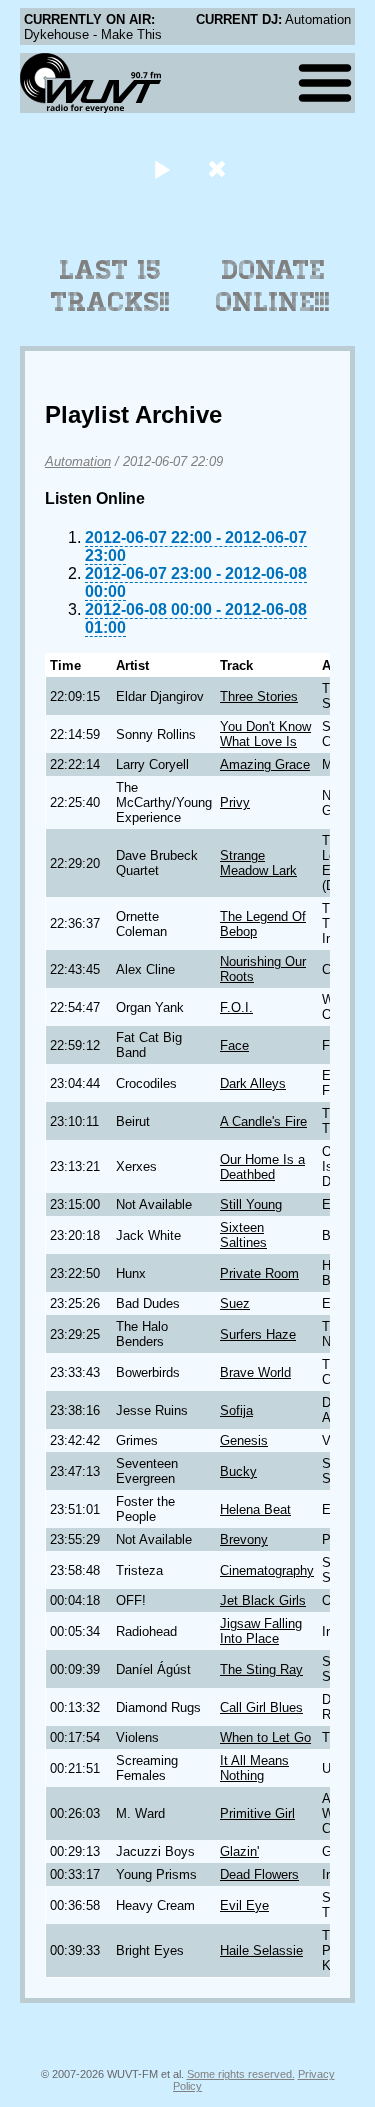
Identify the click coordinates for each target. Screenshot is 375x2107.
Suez (235, 1303)
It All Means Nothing (254, 1768)
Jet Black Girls (263, 1600)
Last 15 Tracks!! (110, 286)
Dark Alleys (253, 1083)
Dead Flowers (259, 1874)
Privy (235, 802)
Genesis (244, 1440)
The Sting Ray (261, 1669)
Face (234, 1045)
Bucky (238, 1471)
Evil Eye (244, 1905)
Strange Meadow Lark (258, 863)
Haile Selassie (261, 1950)
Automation (78, 461)
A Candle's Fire (263, 1121)
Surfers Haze (258, 1334)
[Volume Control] (219, 168)
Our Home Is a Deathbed (262, 1167)
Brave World (255, 1372)
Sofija (236, 1410)
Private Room (259, 1273)
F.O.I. (236, 1007)
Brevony (244, 1539)
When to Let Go (265, 1737)
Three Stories (259, 696)
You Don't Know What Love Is (265, 734)
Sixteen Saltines (243, 1235)
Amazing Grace (265, 764)
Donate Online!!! (273, 286)
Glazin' (239, 1851)
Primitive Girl (257, 1813)
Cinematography (267, 1570)
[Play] (162, 168)
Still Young (251, 1204)
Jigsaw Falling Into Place (261, 1631)
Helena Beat (255, 1509)
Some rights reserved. (241, 2074)
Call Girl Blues (261, 1707)
